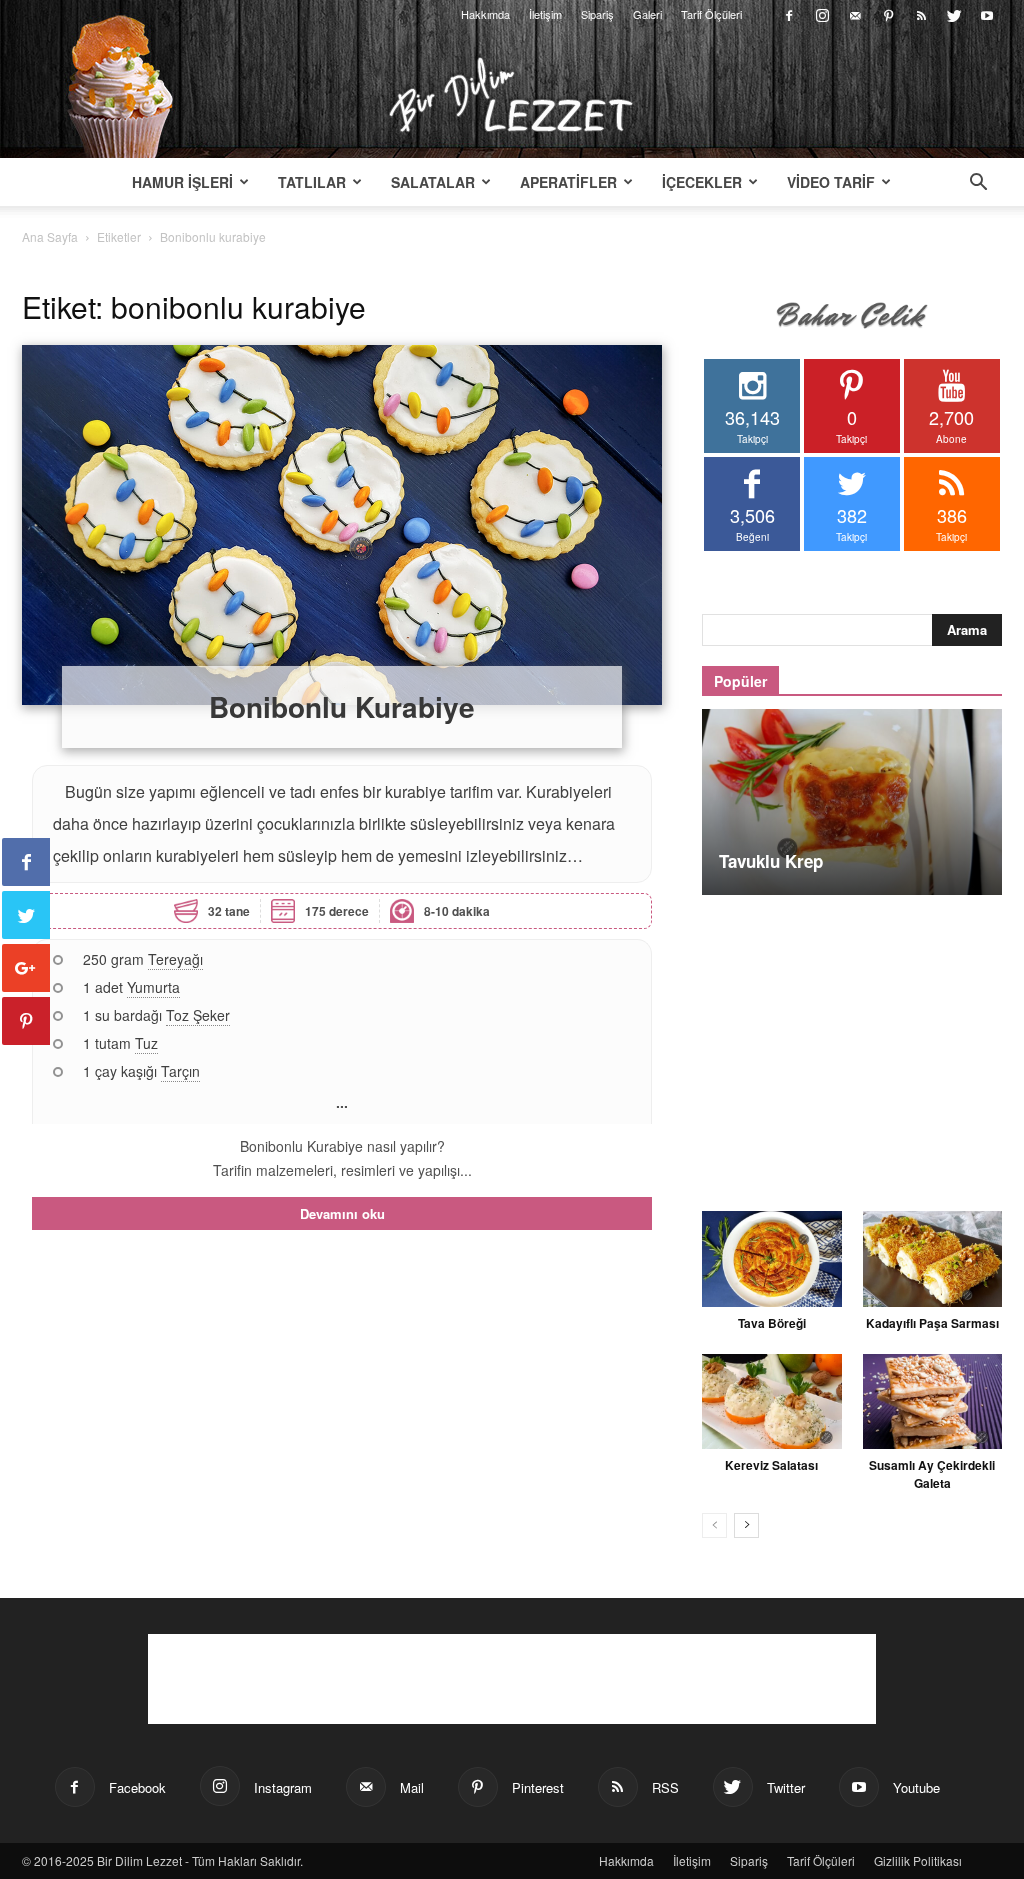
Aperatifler (568, 182)
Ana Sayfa (50, 236)
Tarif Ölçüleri (711, 14)
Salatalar (433, 182)
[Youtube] (987, 14)
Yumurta (153, 987)
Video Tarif (831, 182)
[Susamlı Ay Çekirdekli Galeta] (933, 1402)
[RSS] (921, 14)
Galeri (647, 14)
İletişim (545, 14)
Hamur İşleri (182, 182)
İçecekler (702, 182)
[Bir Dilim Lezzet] (512, 95)
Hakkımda (485, 14)
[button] (978, 184)
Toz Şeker (198, 1015)
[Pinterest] (888, 14)
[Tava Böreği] (772, 1259)
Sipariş (597, 14)
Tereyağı (175, 959)
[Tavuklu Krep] (852, 801)
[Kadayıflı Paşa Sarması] (933, 1259)
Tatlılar (312, 182)
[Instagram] (822, 14)
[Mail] (855, 14)
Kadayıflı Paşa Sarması (932, 1323)
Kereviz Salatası (771, 1465)
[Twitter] (954, 14)
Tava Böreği (772, 1323)
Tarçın (180, 1071)
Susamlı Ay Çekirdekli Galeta (932, 1474)
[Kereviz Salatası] (772, 1402)
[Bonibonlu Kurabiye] (342, 525)
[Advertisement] (852, 1042)
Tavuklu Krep (771, 861)
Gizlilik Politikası (918, 1860)
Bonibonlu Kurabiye (342, 706)
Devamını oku (342, 1213)
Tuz (146, 1043)
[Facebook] (789, 14)
